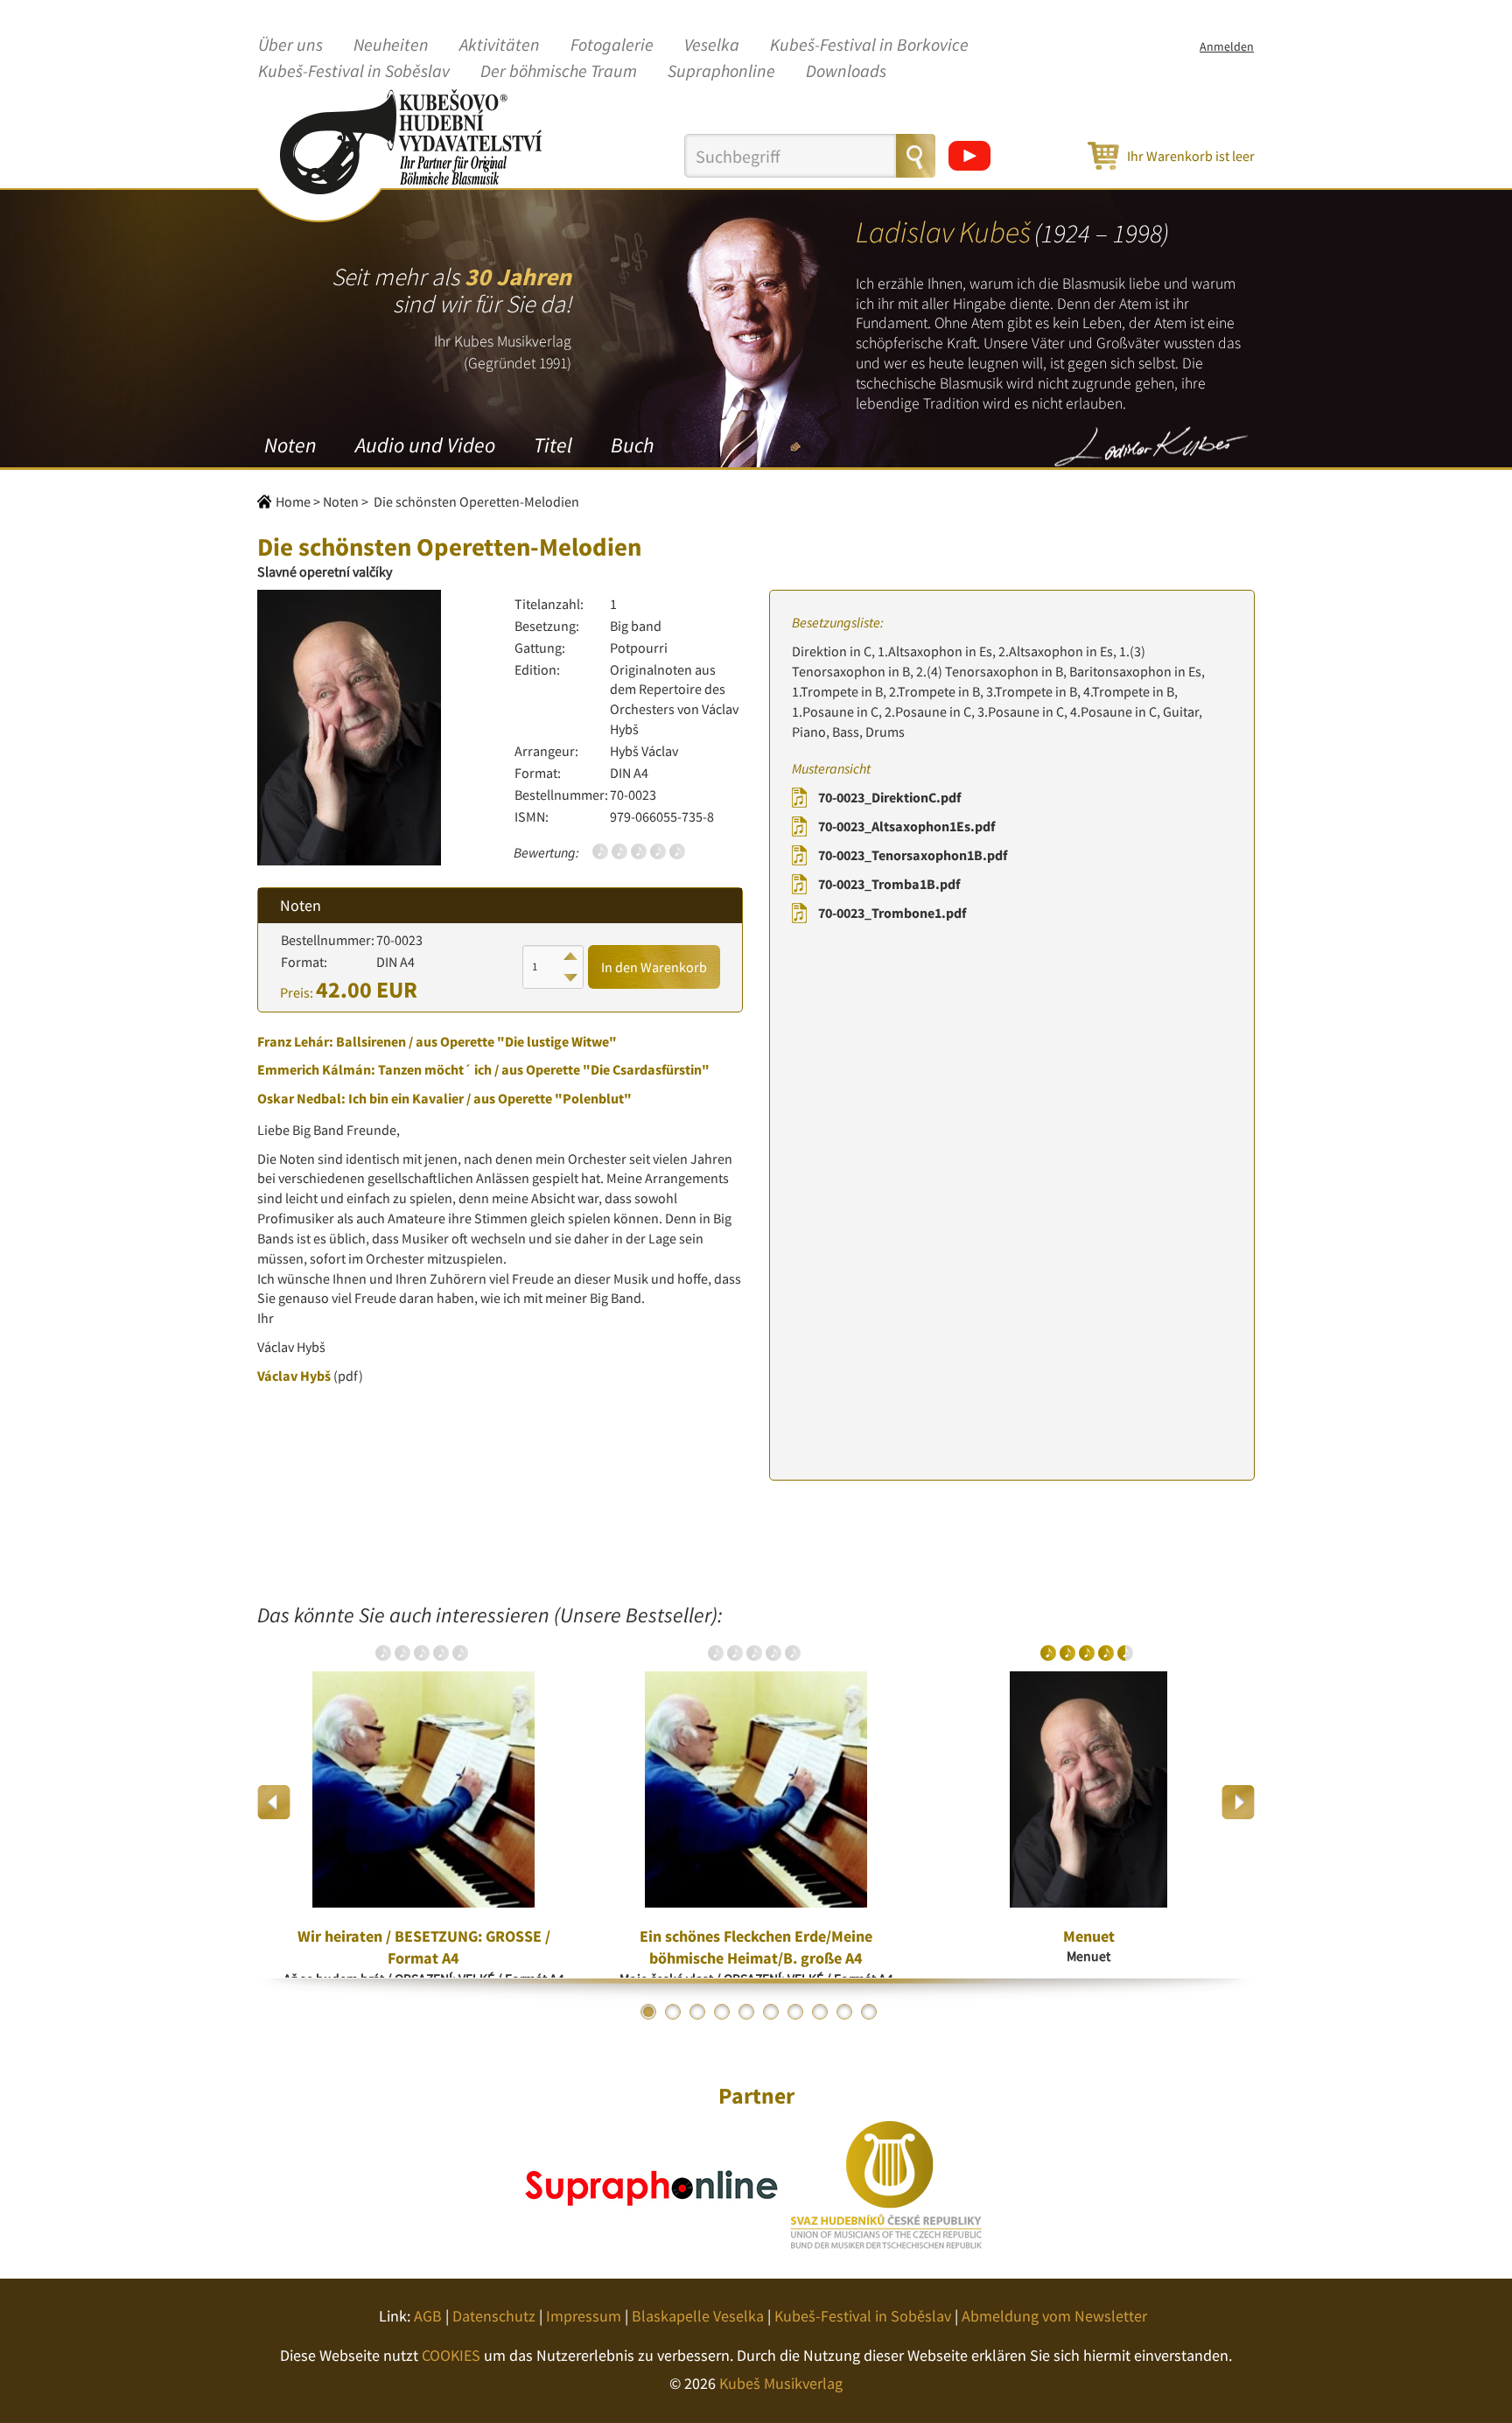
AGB (428, 2316)
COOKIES (451, 2355)
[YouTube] (969, 156)
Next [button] (1238, 1802)
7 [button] (795, 2012)
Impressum (584, 2316)
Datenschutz (494, 2316)
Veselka (712, 46)
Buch (632, 445)
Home (293, 501)
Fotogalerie (612, 46)
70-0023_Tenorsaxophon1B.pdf (913, 855)
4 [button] (722, 2012)
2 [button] (673, 2012)
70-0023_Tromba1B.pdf (889, 884)
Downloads (846, 72)
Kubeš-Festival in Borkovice (869, 46)
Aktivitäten (500, 46)
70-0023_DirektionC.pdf (889, 797)
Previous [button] (274, 1802)
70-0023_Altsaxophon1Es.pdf (906, 826)
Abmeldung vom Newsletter (1054, 2316)
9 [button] (844, 2012)
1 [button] (648, 2012)
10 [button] (869, 2012)
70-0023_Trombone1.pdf (892, 913)
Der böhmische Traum (559, 72)
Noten (290, 445)
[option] (423, 1803)
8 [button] (820, 2012)
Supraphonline (721, 72)
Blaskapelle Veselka (698, 2316)
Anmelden (1227, 46)
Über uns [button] (290, 46)
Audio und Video (425, 445)
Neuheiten (391, 46)
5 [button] (746, 2012)
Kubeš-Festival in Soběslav (354, 72)
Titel (553, 445)
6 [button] (771, 2012)
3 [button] (697, 2012)
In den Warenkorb (654, 967)
